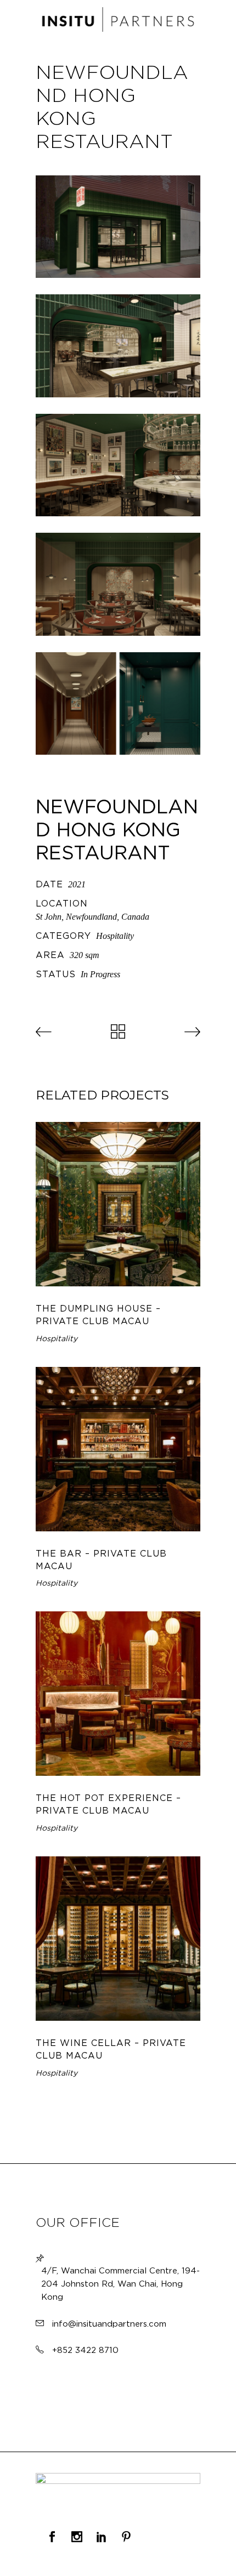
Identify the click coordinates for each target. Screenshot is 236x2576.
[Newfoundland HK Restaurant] (118, 227)
